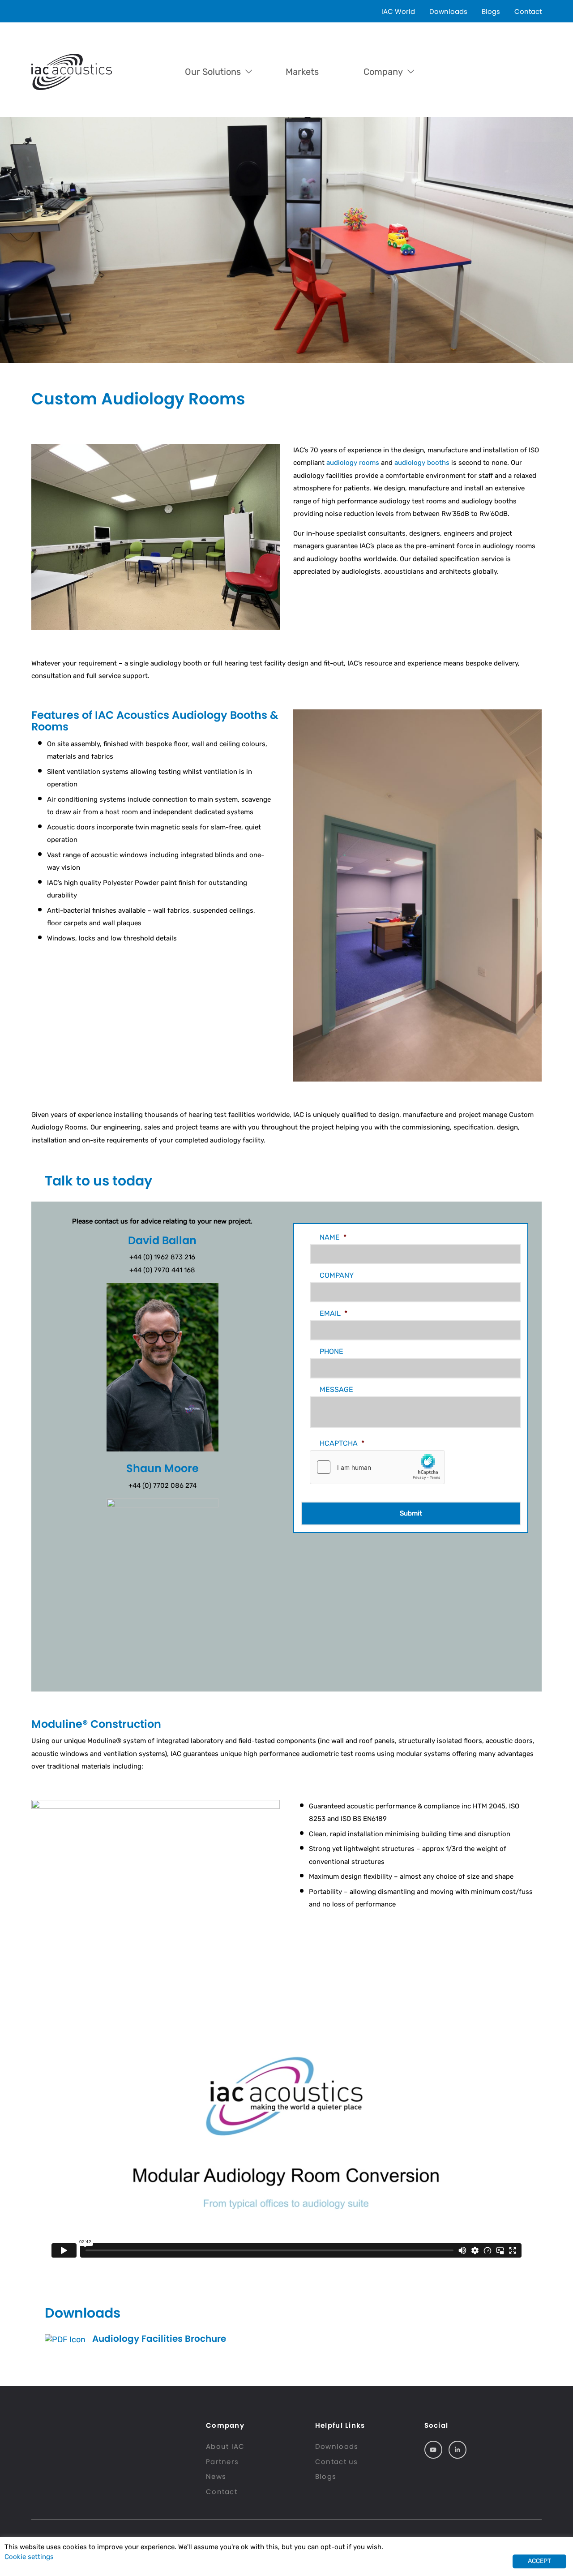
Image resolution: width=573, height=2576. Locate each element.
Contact (528, 11)
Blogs (491, 11)
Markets (302, 72)
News (216, 2476)
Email (334, 1313)
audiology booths (422, 463)
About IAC (225, 2446)
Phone (331, 1351)
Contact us (337, 2462)
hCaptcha (342, 1443)
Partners (222, 2462)
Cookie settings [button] (29, 2557)
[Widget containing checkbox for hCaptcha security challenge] (377, 1467)
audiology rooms (353, 463)
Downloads (448, 11)
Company (383, 72)
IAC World (398, 11)
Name (333, 1237)
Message (336, 1389)
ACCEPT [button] (539, 2561)
